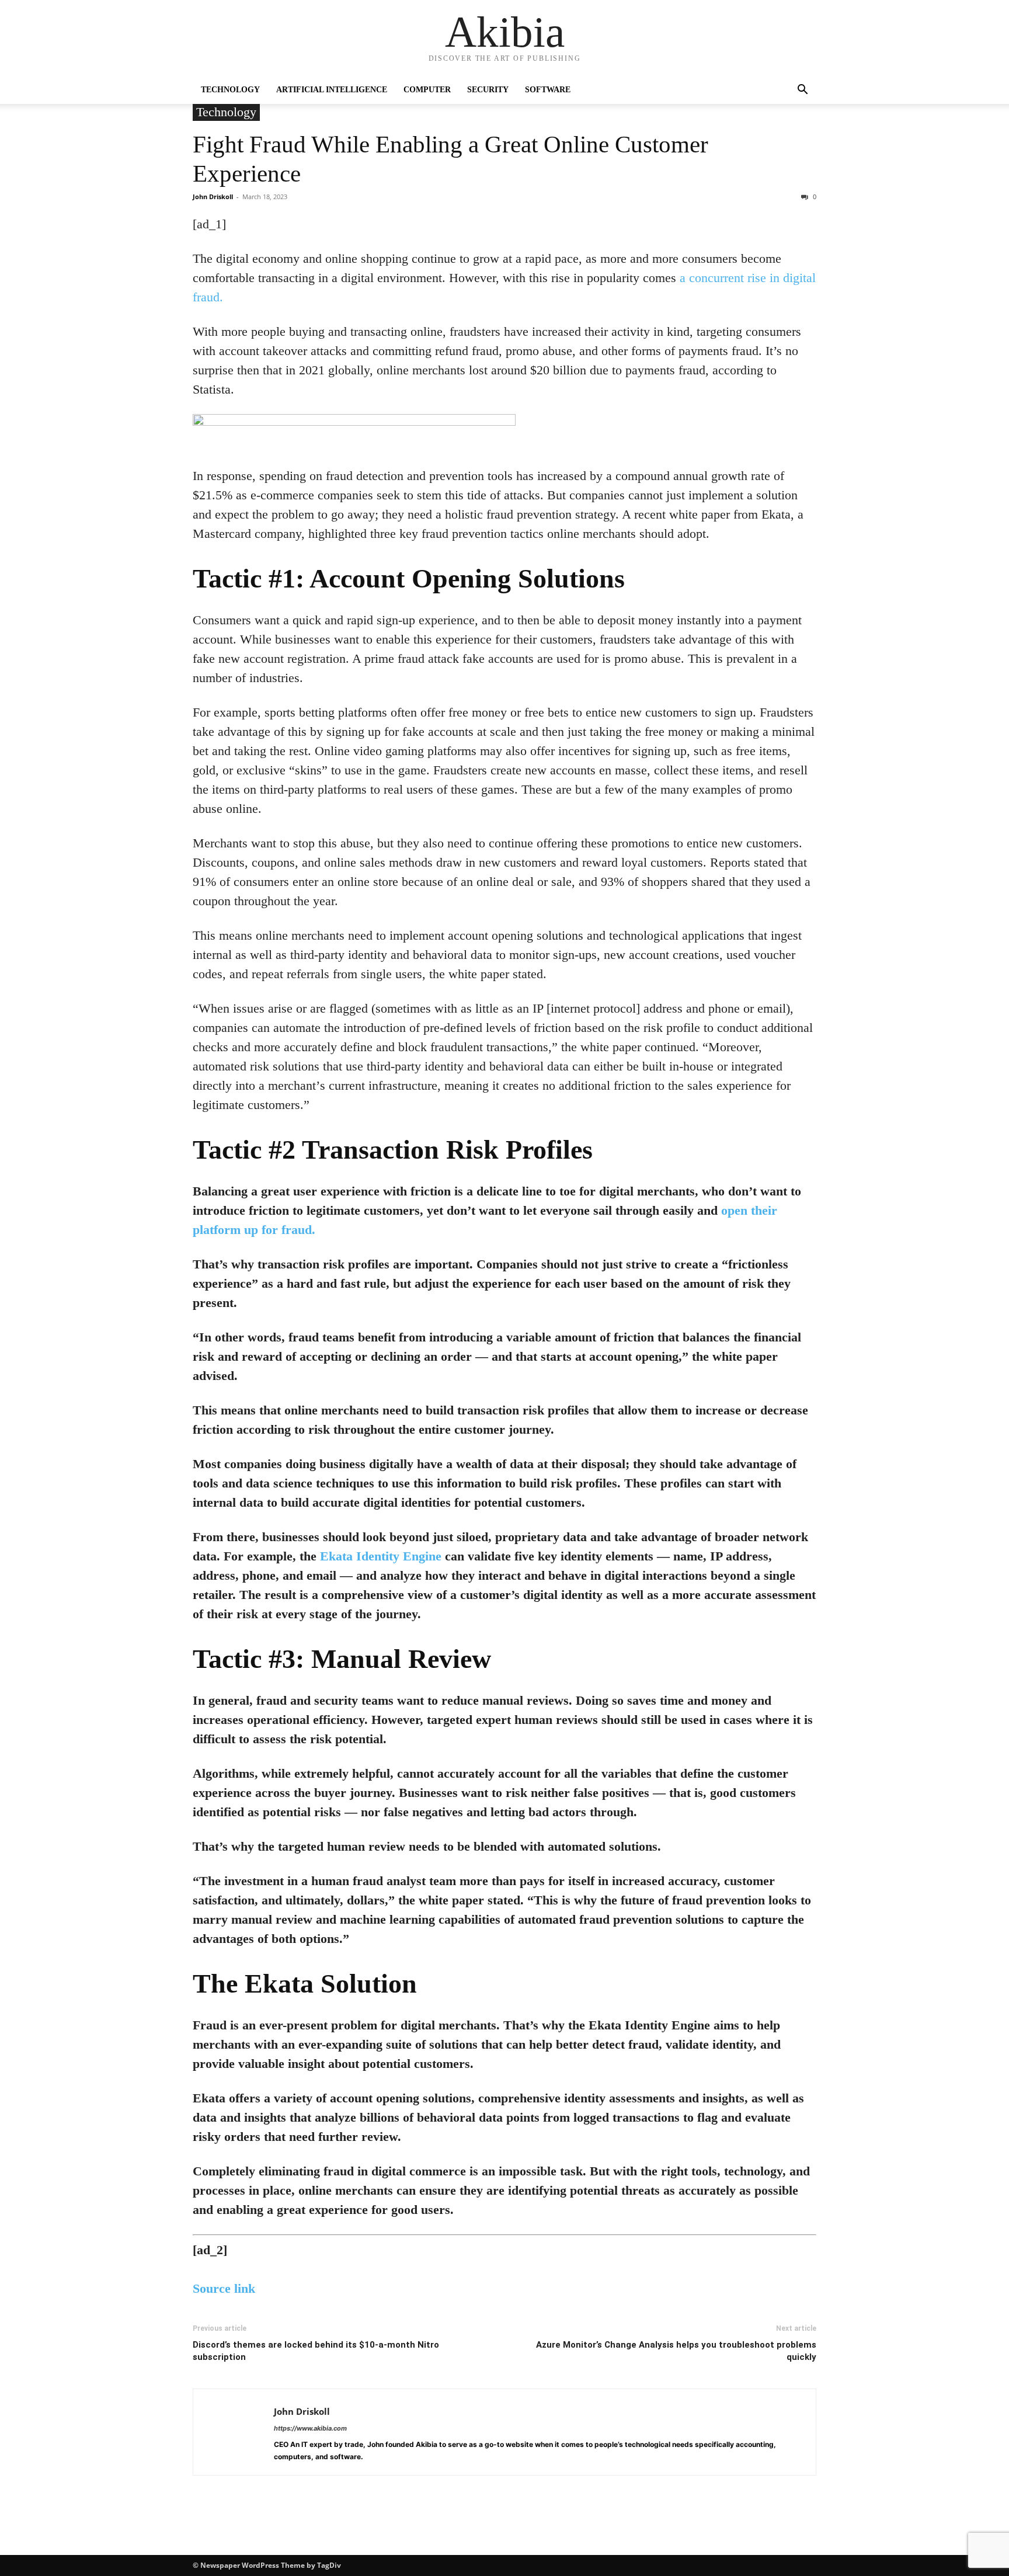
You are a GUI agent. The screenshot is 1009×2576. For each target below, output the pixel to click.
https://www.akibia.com (310, 2428)
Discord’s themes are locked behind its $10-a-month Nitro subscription (316, 2351)
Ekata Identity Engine (381, 1556)
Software (548, 90)
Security (488, 90)
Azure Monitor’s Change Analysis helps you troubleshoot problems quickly (676, 2351)
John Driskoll (213, 197)
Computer (427, 90)
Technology (230, 90)
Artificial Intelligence (332, 90)
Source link (224, 2288)
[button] (802, 91)
